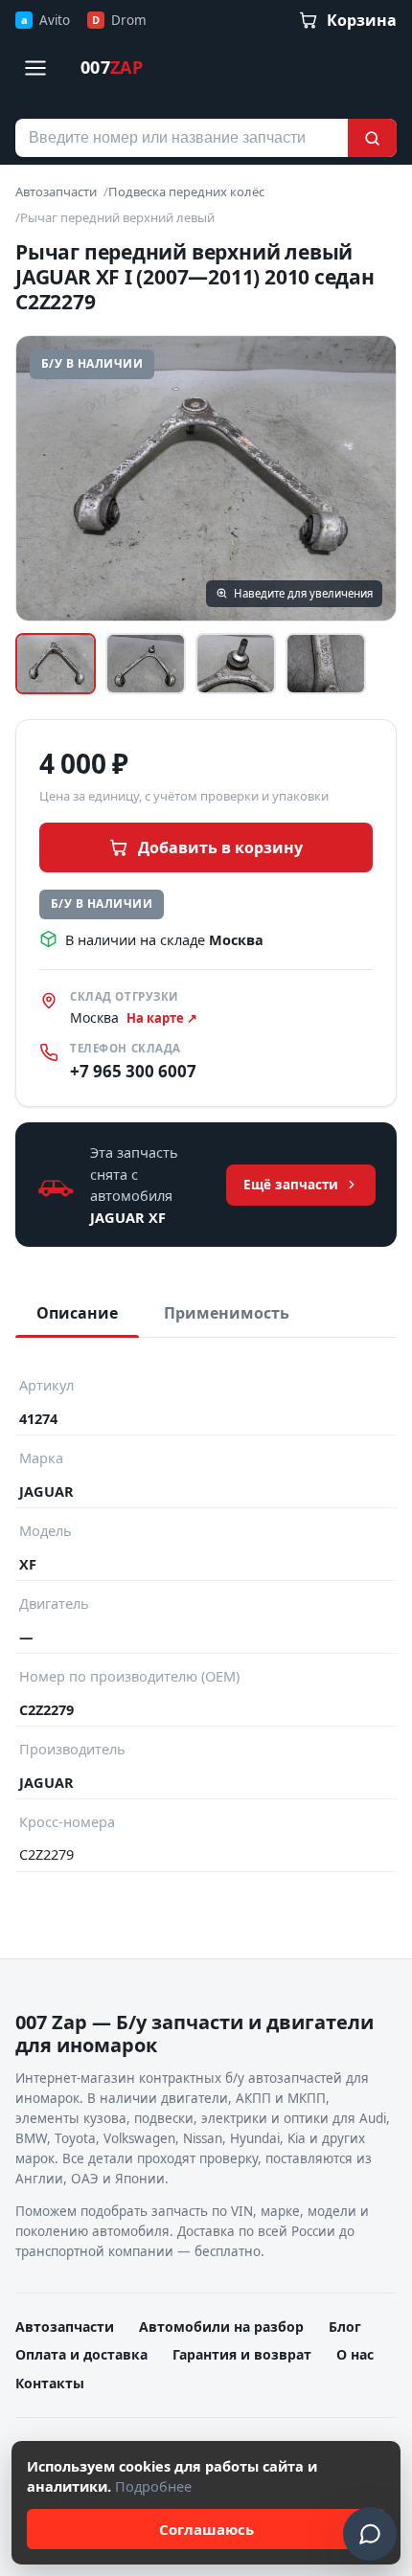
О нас (355, 2354)
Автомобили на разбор (221, 2327)
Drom (119, 20)
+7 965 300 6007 (133, 1071)
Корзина (362, 20)
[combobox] (182, 138)
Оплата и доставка (81, 2354)
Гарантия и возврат (242, 2354)
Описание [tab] (77, 1313)
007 (112, 67)
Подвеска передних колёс (186, 192)
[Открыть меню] (35, 68)
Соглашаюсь (206, 2529)
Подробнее (153, 2486)
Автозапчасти (56, 192)
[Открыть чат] (370, 2534)
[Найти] (372, 138)
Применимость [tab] (227, 1313)
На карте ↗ (162, 1018)
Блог (345, 2327)
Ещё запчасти (291, 1185)
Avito (46, 20)
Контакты (50, 2383)
